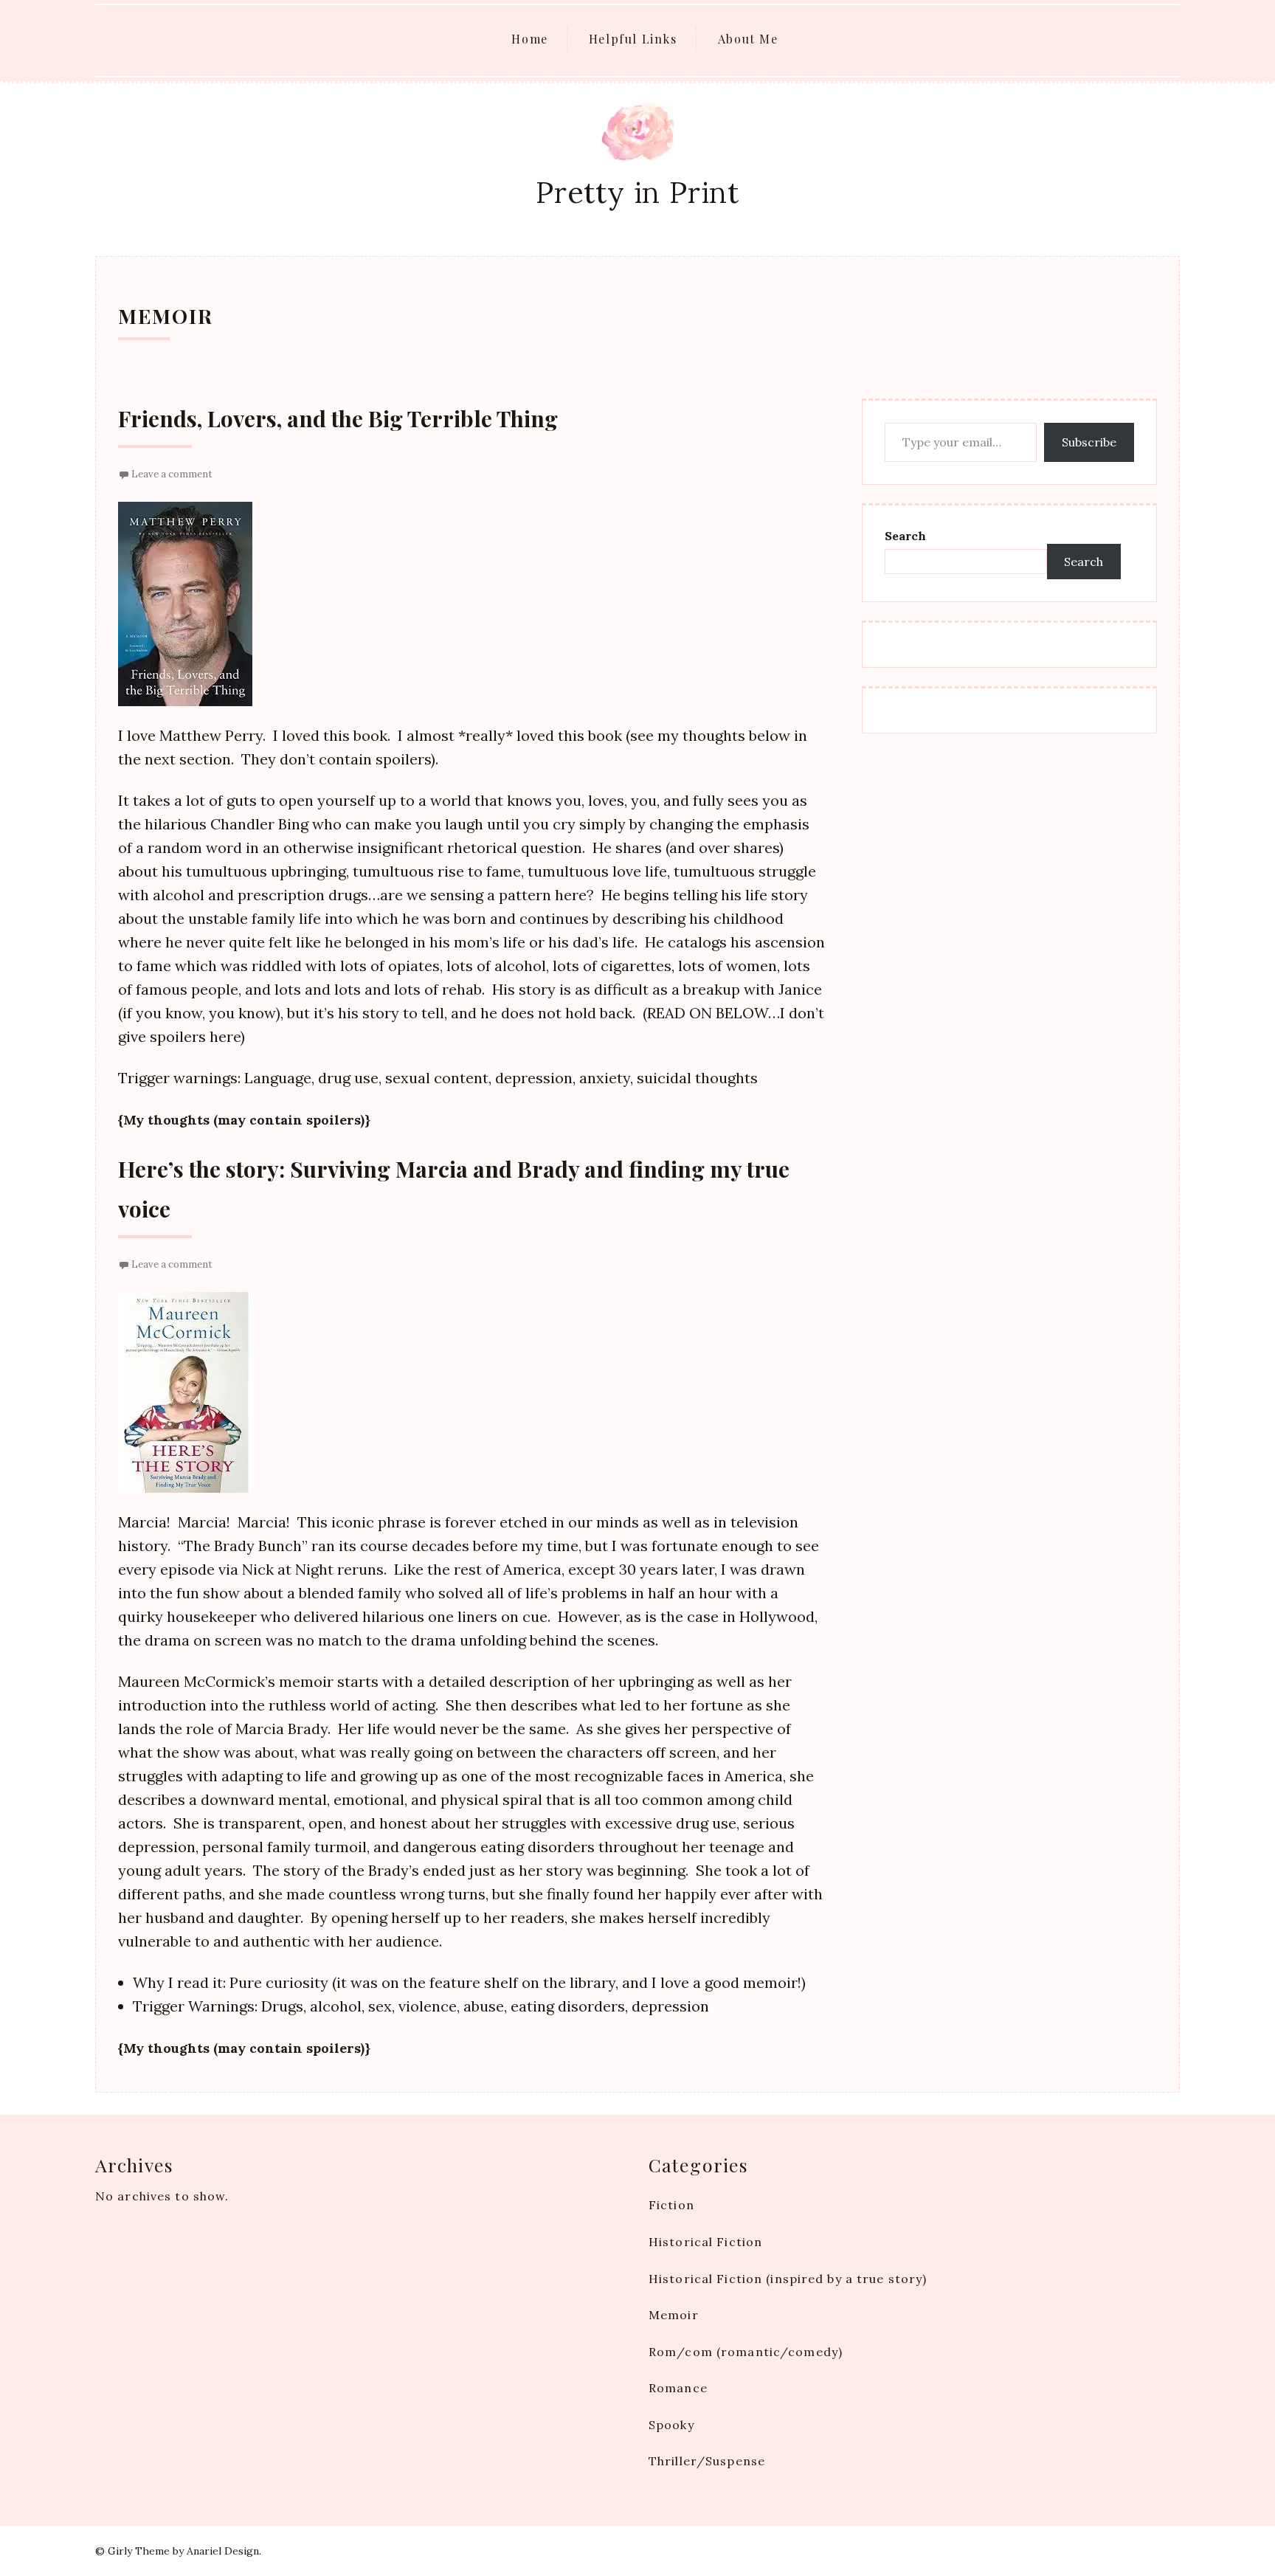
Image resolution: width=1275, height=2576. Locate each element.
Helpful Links (633, 39)
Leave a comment (172, 474)
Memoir (674, 2315)
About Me (748, 39)
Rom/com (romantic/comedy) (746, 2352)
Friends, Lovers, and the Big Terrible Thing (338, 418)
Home (529, 39)
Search (905, 536)
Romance (678, 2388)
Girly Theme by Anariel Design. (184, 2551)
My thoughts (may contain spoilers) (244, 1120)
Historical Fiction (705, 2242)
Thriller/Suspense (707, 2461)
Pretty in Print (637, 192)
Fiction (671, 2205)
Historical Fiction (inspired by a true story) (788, 2279)
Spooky (671, 2425)
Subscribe (1089, 442)
